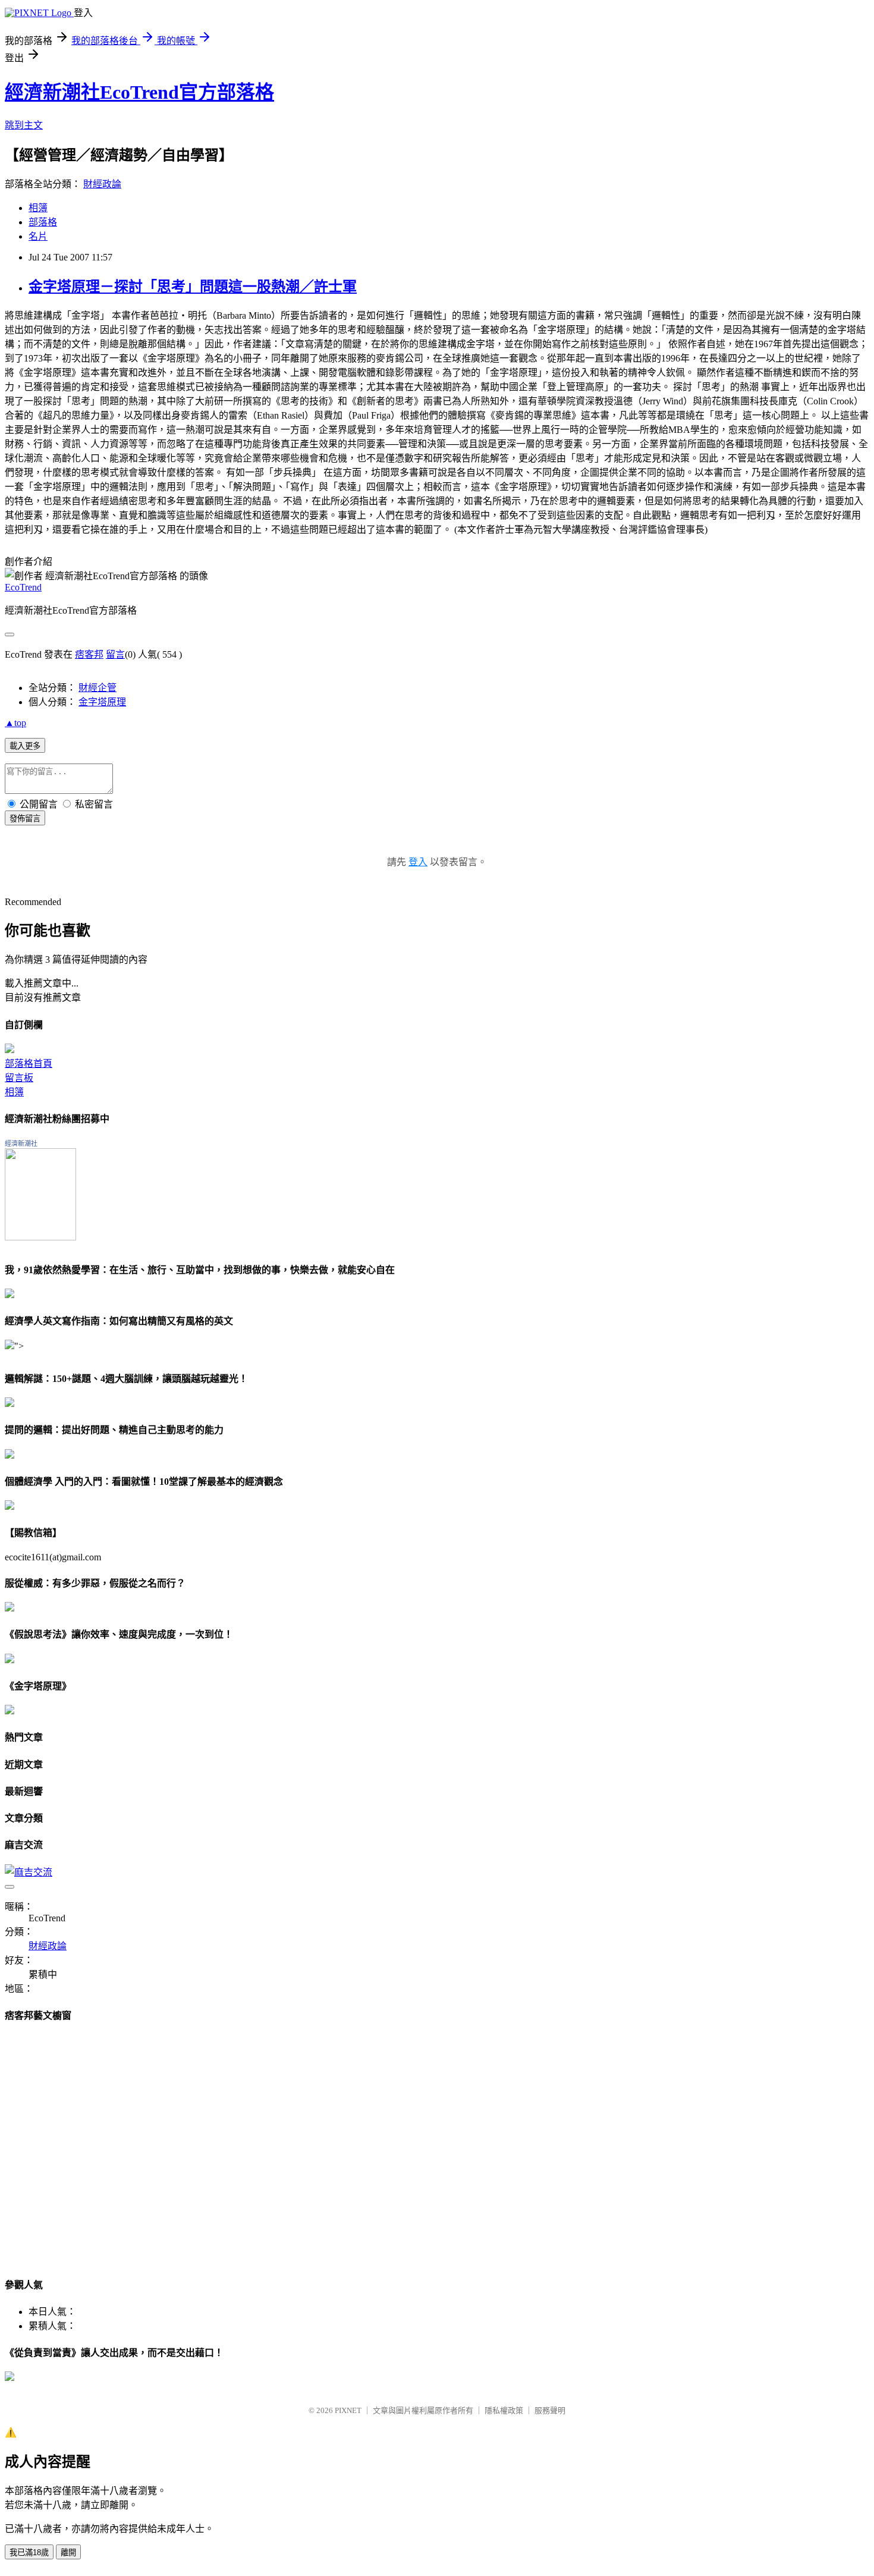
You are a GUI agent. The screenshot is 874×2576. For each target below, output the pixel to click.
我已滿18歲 (29, 2553)
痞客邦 (89, 654)
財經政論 (102, 184)
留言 (115, 654)
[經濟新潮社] (40, 1237)
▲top (15, 723)
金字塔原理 (102, 702)
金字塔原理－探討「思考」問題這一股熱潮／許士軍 (193, 287)
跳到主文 (24, 125)
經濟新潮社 (21, 1144)
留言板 (19, 1078)
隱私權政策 (504, 2410)
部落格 (43, 222)
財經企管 (98, 688)
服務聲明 (550, 2410)
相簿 (38, 208)
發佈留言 (25, 819)
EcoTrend (23, 587)
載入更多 (25, 746)
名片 (38, 236)
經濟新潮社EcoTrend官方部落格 (139, 92)
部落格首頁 (29, 1064)
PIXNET (348, 2410)
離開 (68, 2553)
